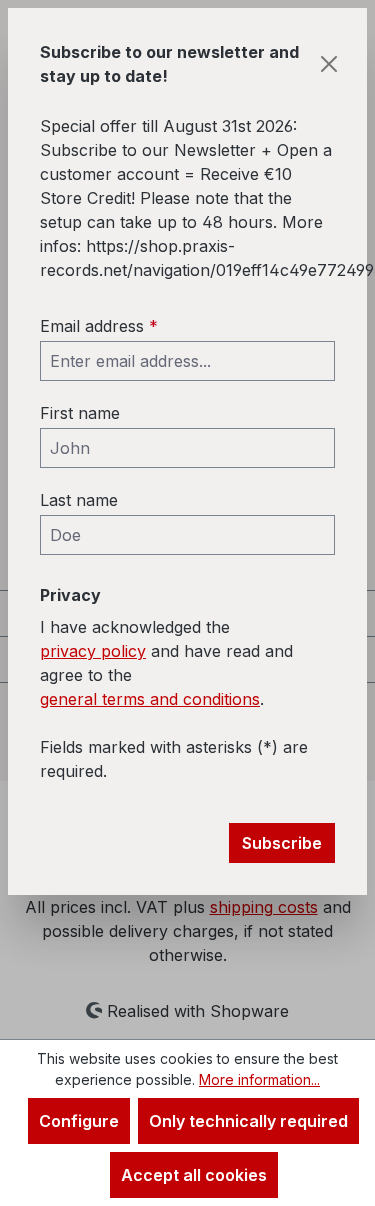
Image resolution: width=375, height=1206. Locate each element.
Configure (79, 1121)
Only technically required (248, 1121)
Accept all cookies (194, 1175)
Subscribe (282, 843)
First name (80, 413)
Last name (79, 500)
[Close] (329, 64)
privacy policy (93, 651)
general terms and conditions (150, 699)
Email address (99, 326)
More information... (259, 1079)
